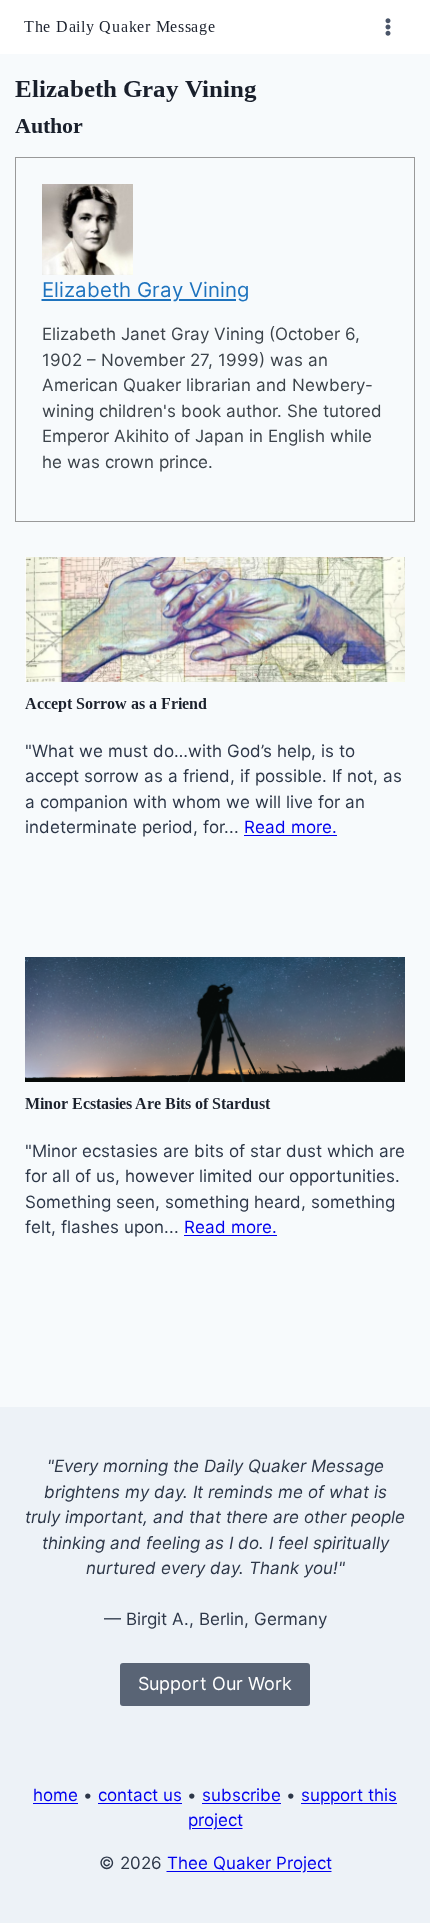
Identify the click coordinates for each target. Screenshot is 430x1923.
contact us (140, 1795)
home (55, 1795)
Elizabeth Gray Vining (145, 289)
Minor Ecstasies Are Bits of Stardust (147, 1103)
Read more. (290, 827)
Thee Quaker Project (249, 1863)
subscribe (241, 1795)
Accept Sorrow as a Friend (116, 703)
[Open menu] (387, 26)
